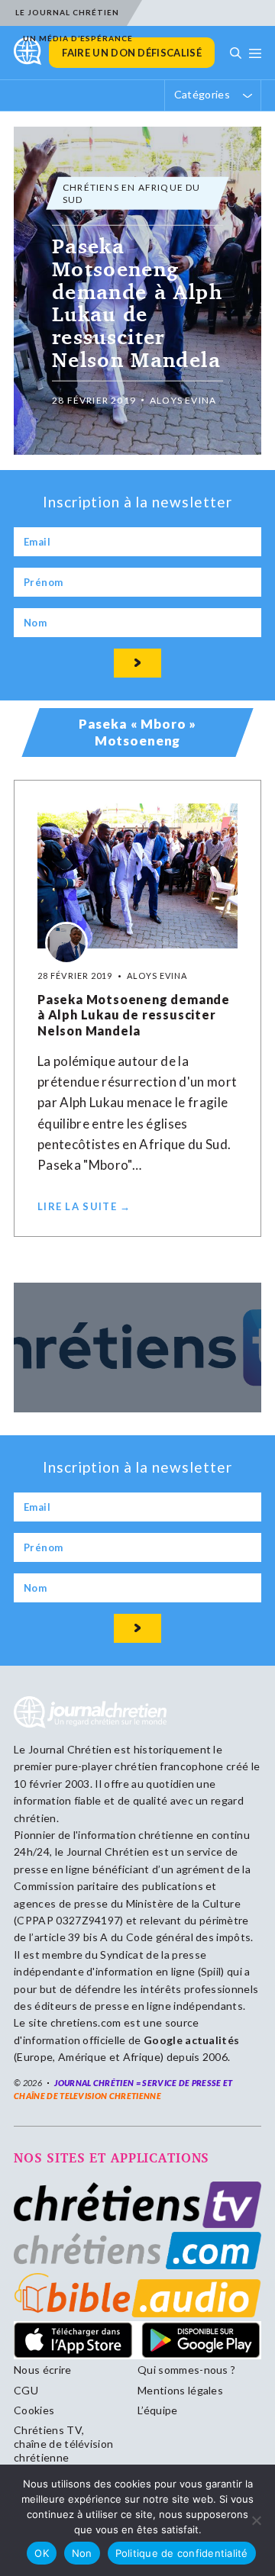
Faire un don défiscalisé (132, 53)
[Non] (256, 2520)
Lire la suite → (84, 1206)
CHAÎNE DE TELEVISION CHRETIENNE (87, 2096)
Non (82, 2553)
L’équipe (158, 2410)
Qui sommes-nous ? (186, 2370)
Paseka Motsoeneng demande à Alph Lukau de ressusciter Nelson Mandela (134, 1015)
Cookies (34, 2410)
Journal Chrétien (70, 1749)
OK (42, 2553)
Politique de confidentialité (182, 2553)
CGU (26, 2390)
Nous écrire (43, 2370)
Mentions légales (180, 2390)
